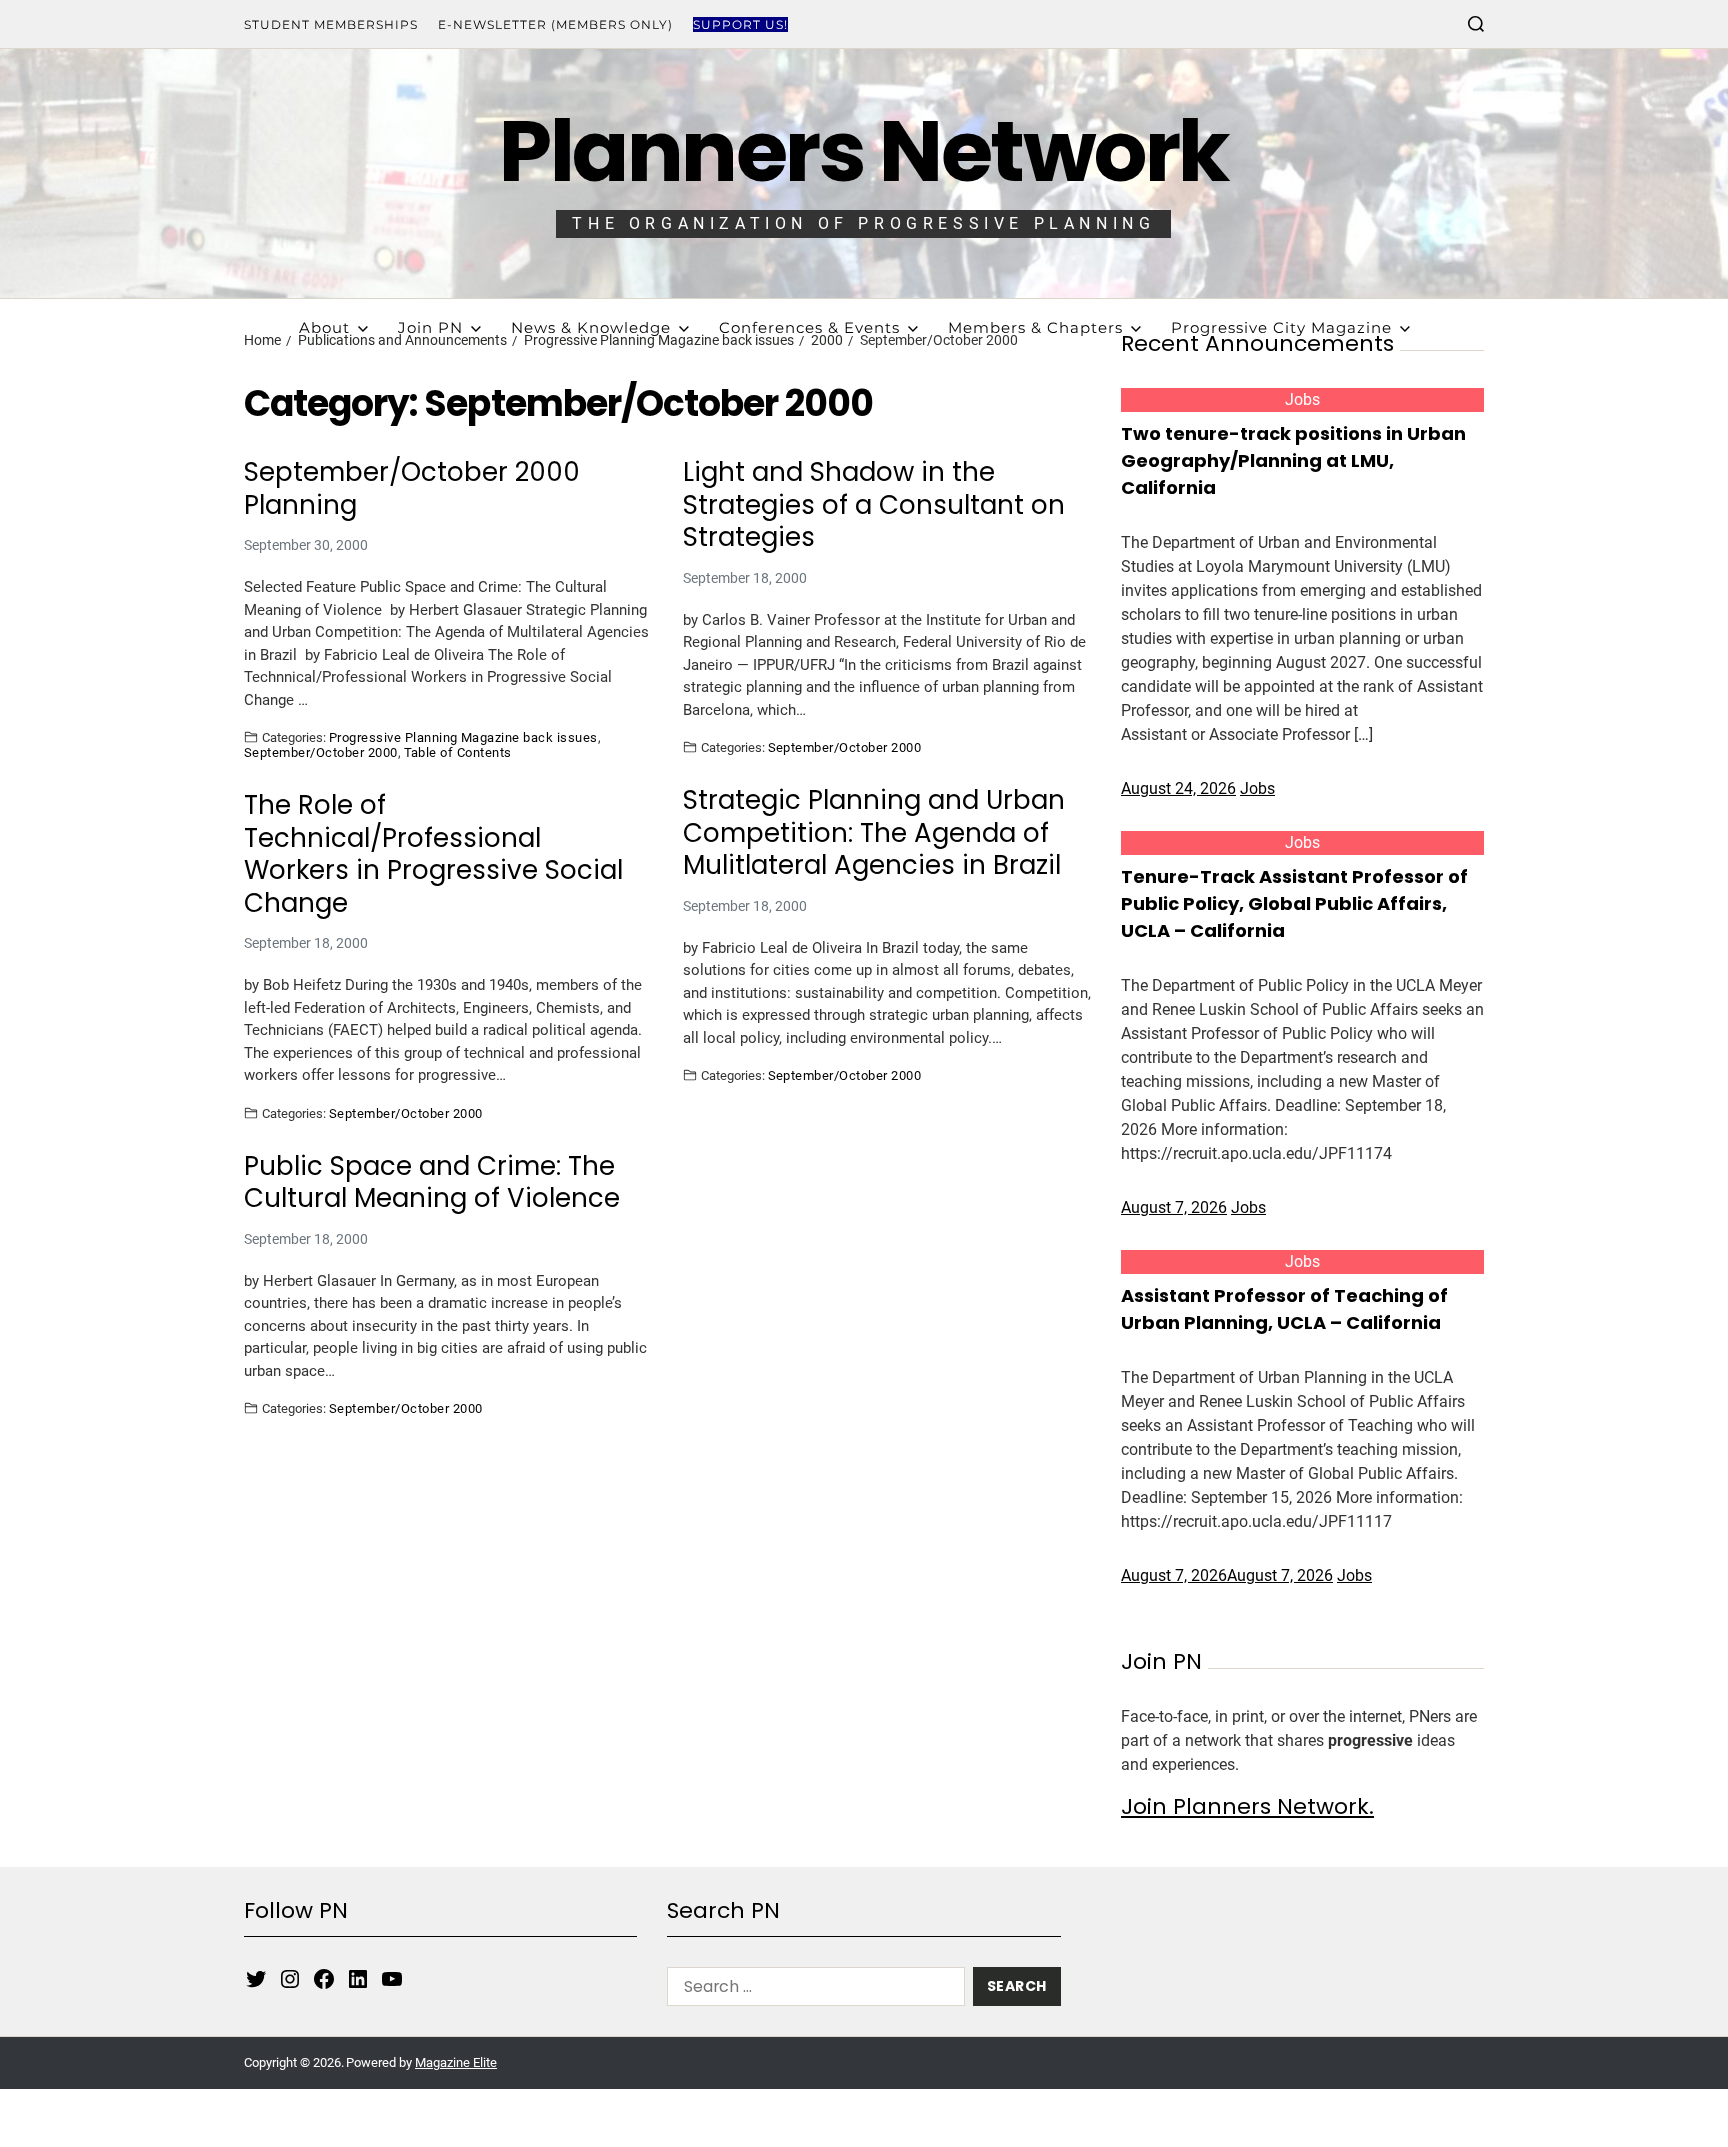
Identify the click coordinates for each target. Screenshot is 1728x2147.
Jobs (1302, 399)
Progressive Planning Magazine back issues (463, 737)
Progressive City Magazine (1281, 327)
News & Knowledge (591, 327)
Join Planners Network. (1247, 1806)
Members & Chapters (1035, 327)
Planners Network (863, 151)
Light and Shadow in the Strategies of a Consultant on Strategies (874, 505)
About (324, 327)
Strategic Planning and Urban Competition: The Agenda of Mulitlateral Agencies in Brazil (874, 833)
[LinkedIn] (358, 1979)
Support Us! (740, 24)
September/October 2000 (321, 752)
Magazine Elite (456, 2062)
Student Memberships (331, 24)
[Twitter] (256, 1979)
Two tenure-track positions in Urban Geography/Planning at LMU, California (1293, 460)
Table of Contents (458, 752)
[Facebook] (324, 1979)
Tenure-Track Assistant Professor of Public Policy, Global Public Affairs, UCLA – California (1294, 903)
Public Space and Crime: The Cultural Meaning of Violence (432, 1182)
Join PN (430, 327)
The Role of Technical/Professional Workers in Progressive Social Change (433, 854)
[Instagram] (290, 1979)
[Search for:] (812, 1990)
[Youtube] (392, 1979)
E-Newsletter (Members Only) (555, 24)
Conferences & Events (809, 327)
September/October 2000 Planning (412, 488)
